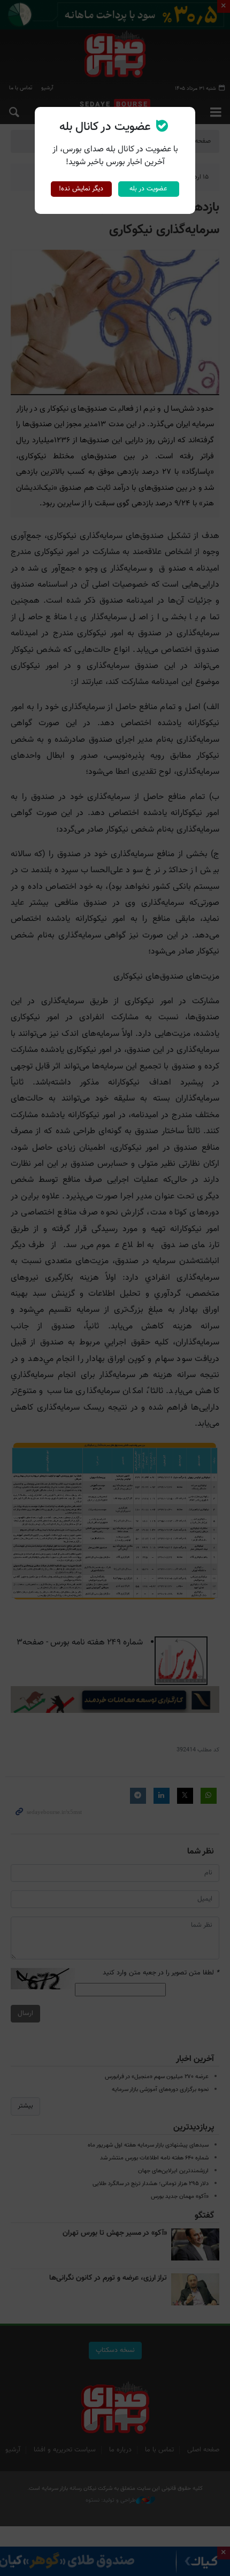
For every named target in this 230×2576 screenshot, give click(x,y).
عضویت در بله (148, 189)
